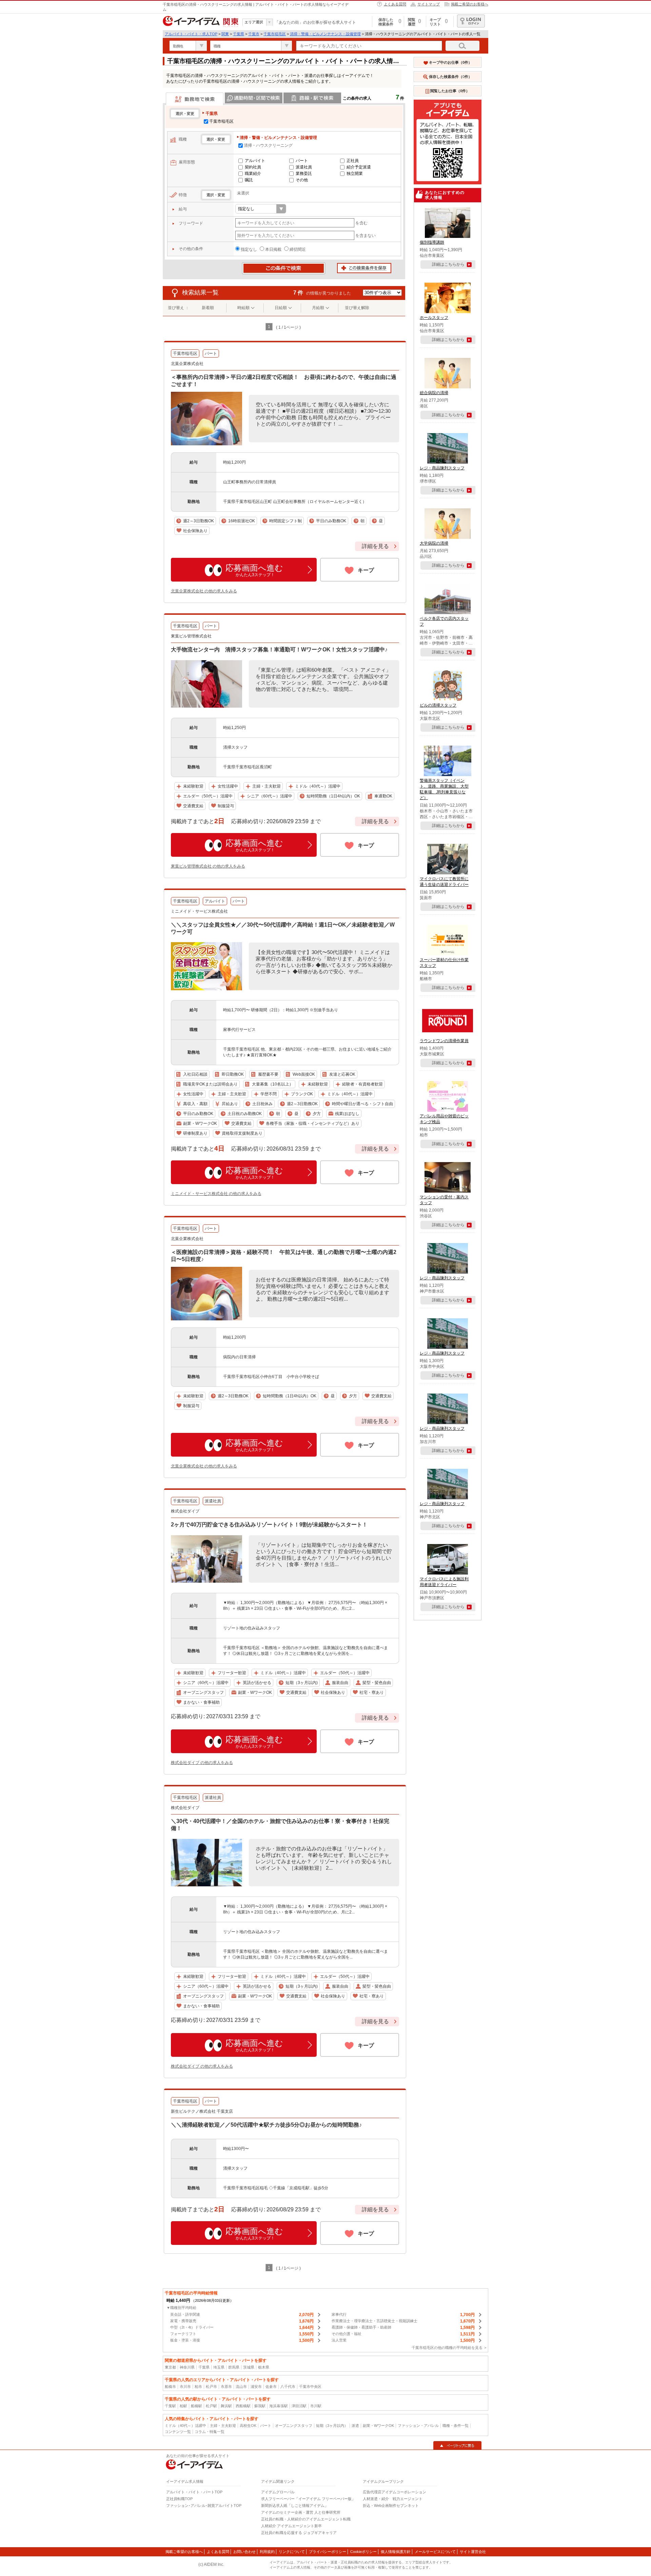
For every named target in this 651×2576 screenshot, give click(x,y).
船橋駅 (196, 2406)
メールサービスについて (435, 2552)
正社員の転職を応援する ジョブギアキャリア (299, 2533)
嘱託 (249, 180)
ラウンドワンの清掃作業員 (444, 1041)
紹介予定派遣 (359, 167)
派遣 (355, 2426)
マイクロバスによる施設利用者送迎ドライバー (444, 1582)
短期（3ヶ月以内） (332, 2426)
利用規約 (267, 2552)
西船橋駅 (243, 2406)
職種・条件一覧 (456, 2426)
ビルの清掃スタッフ (438, 705)
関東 (225, 34)
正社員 (353, 161)
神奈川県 (187, 2367)
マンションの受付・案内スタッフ (444, 1200)
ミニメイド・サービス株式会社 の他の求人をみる (216, 1194)
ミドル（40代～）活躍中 (185, 2426)
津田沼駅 (299, 2406)
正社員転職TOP (179, 2499)
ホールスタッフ (434, 318)
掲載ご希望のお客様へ (470, 4)
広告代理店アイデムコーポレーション (394, 2492)
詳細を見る (375, 546)
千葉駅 (170, 2406)
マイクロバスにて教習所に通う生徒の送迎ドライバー (444, 882)
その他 (302, 180)
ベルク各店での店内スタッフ (444, 621)
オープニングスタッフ (294, 2426)
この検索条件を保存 (364, 268)
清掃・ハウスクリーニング (268, 145)
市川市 (185, 2387)
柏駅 (183, 2406)
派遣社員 (304, 167)
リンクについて (292, 2552)
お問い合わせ (244, 2552)
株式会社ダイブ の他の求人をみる (202, 1763)
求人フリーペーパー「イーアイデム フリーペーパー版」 (308, 2499)
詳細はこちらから (448, 264)
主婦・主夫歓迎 (223, 2426)
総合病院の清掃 (434, 393)
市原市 (226, 2387)
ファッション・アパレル (418, 2426)
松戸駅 (211, 2406)
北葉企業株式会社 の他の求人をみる (204, 591)
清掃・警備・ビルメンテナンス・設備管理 (325, 34)
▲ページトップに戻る (457, 2446)
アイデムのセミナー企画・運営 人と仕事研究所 (301, 2512)
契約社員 (253, 167)
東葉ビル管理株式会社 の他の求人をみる (208, 866)
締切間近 (298, 249)
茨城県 (249, 2367)
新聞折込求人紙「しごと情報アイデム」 (295, 2506)
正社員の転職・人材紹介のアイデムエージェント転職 (306, 2519)
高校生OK (248, 2426)
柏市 (198, 2387)
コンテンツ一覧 (178, 2432)
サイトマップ (429, 4)
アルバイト (255, 161)
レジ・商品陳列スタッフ (442, 468)
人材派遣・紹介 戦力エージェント (393, 2499)
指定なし (249, 249)
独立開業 (355, 174)
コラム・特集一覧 (210, 2432)
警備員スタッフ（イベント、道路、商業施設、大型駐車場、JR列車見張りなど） (444, 789)
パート (302, 161)
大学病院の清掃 (434, 543)
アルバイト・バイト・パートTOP (194, 2492)
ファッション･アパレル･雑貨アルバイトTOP (204, 2506)
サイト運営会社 (473, 2552)
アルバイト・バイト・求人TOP (191, 34)
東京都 (170, 2367)
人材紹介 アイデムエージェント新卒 (291, 2526)
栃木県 (264, 2367)
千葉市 (254, 34)
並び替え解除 (357, 308)
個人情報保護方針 (396, 2552)
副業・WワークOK (378, 2426)
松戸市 (211, 2387)
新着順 (208, 308)
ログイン (471, 21)
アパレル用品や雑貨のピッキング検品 (444, 1119)
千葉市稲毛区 (275, 34)
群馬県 (234, 2367)
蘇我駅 (260, 2406)
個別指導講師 (432, 242)
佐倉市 (271, 2387)
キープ (366, 570)
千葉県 (239, 34)
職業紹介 (253, 174)
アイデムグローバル (278, 2492)
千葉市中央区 (310, 2387)
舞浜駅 (226, 2406)
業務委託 (304, 174)
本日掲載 (273, 249)
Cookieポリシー (363, 2552)
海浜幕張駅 (279, 2406)
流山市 (241, 2387)
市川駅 (316, 2406)
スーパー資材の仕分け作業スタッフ (444, 963)
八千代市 (288, 2387)
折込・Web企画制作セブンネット (391, 2506)
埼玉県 (219, 2367)
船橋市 (170, 2387)
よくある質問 (395, 4)
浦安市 (256, 2387)
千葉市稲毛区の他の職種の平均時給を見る (447, 2348)
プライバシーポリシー (328, 2552)
